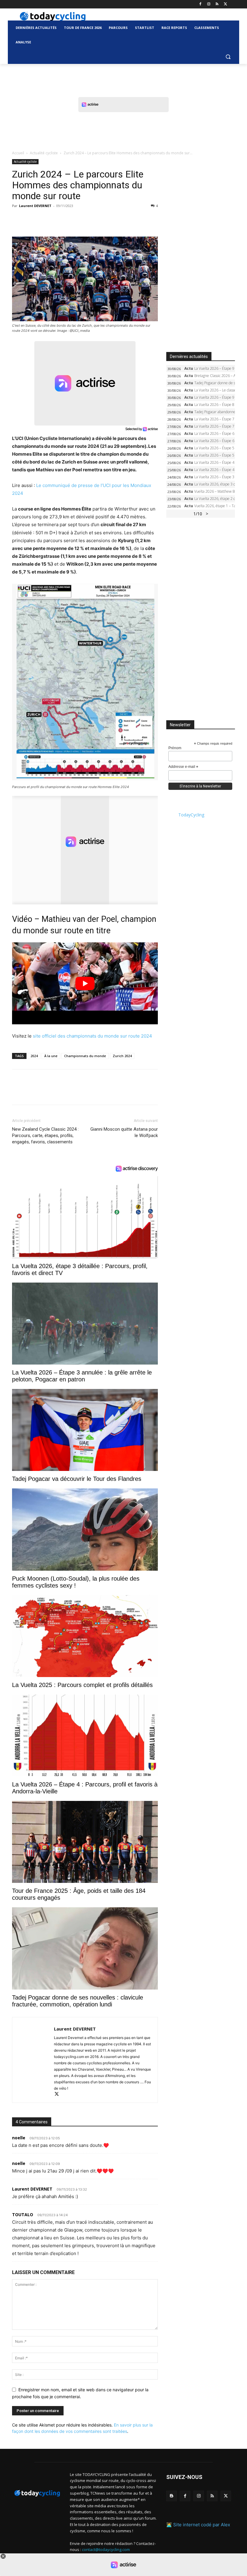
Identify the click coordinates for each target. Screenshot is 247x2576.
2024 (34, 1056)
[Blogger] (172, 2496)
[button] (228, 57)
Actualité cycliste (44, 153)
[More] (88, 219)
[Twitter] (225, 4)
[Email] (73, 219)
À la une (51, 1056)
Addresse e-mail (183, 767)
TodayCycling (191, 815)
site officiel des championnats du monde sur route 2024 (92, 1036)
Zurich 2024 (122, 1056)
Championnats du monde (85, 1056)
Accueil (18, 153)
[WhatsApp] (60, 219)
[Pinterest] (46, 219)
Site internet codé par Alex (202, 2525)
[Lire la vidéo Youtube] (85, 983)
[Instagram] (209, 4)
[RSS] (217, 4)
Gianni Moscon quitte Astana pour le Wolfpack (124, 1132)
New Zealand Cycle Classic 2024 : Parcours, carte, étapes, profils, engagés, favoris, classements (45, 1136)
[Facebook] (200, 4)
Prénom (175, 748)
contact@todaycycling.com (106, 2549)
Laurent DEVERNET (35, 206)
